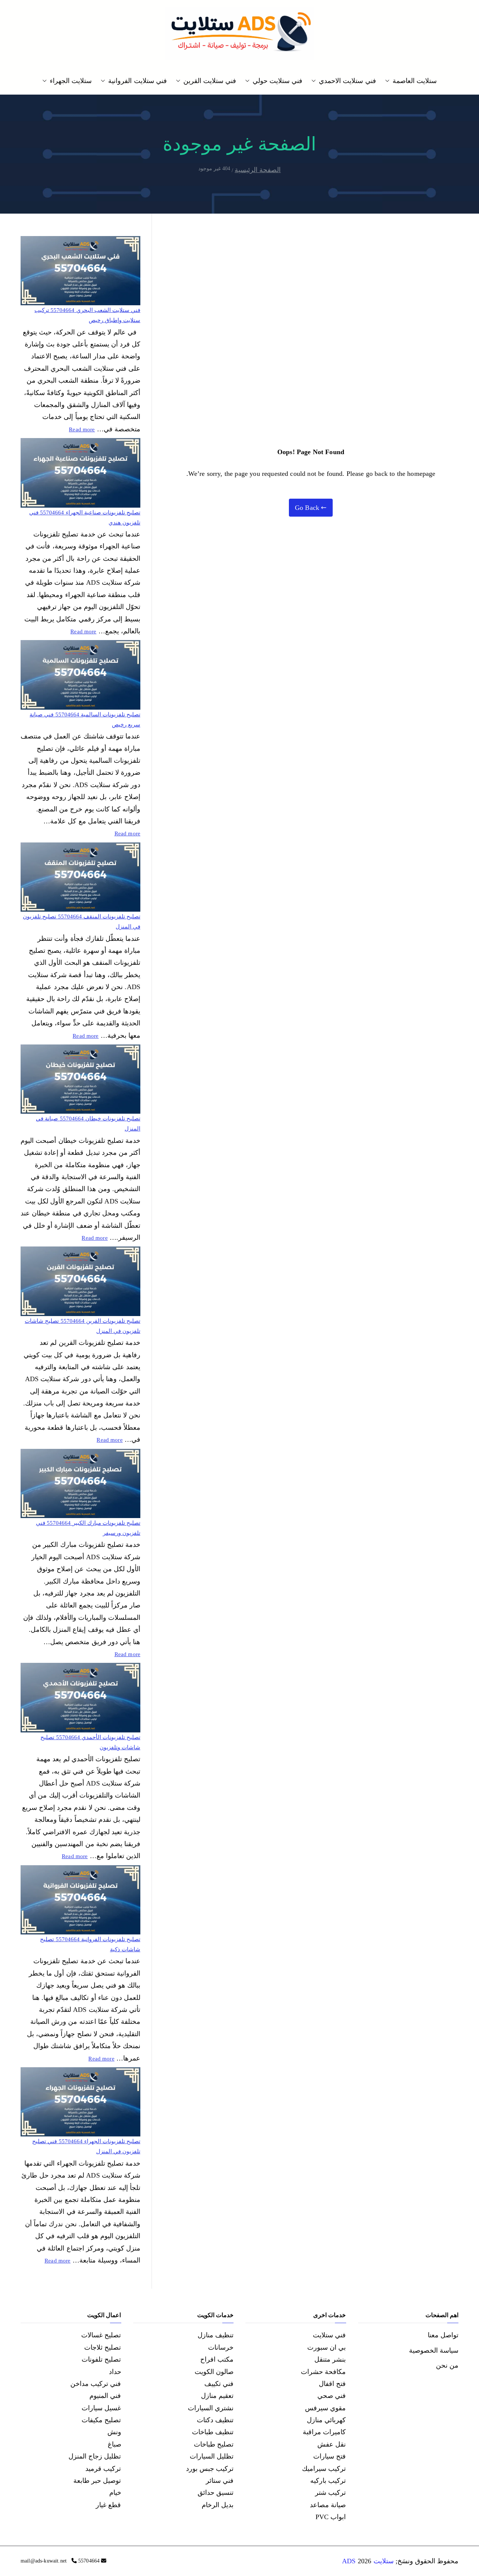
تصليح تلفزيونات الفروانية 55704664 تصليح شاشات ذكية (90, 1944)
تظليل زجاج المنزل (95, 2456)
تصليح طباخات (214, 2444)
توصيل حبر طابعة (97, 2481)
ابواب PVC (331, 2517)
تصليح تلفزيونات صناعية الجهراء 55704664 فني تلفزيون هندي (85, 518)
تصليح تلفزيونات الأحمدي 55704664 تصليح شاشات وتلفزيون (90, 1742)
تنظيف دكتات (215, 2420)
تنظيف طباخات (213, 2432)
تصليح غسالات (101, 2335)
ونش (114, 2432)
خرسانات (221, 2347)
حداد (115, 2372)
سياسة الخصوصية (434, 2350)
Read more (82, 429)
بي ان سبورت (327, 2347)
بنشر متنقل (330, 2359)
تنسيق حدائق (216, 2493)
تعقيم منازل (217, 2396)
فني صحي (332, 2396)
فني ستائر (220, 2481)
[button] (389, 81)
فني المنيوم (105, 2396)
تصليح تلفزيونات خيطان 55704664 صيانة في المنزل (88, 1124)
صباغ (115, 2444)
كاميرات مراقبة (324, 2432)
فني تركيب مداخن (96, 2384)
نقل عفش (332, 2444)
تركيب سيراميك (324, 2469)
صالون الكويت (214, 2372)
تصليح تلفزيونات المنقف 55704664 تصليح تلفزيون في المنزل (82, 922)
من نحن (447, 2365)
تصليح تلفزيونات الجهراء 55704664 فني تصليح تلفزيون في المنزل (86, 2146)
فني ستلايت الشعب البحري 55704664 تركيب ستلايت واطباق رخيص (87, 315)
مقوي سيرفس (325, 2408)
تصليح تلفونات (101, 2359)
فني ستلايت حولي (277, 81)
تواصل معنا (443, 2335)
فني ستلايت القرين (210, 81)
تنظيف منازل (216, 2335)
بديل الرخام (218, 2505)
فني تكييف (219, 2384)
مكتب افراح (217, 2359)
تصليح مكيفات (101, 2420)
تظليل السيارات (212, 2456)
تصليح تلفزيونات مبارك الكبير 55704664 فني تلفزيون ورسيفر (88, 1528)
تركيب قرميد (103, 2469)
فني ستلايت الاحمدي (347, 81)
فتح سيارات (329, 2456)
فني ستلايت (329, 2335)
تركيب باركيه (328, 2481)
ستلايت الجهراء (71, 81)
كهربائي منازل (326, 2420)
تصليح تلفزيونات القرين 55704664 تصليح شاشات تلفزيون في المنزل (83, 1326)
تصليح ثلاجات (103, 2347)
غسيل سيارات (101, 2408)
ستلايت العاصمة (415, 81)
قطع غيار (108, 2505)
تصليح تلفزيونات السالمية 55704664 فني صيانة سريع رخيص (85, 720)
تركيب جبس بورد (210, 2469)
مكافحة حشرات (323, 2372)
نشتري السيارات (211, 2408)
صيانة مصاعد (328, 2505)
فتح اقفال (332, 2384)
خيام (115, 2493)
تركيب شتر (330, 2493)
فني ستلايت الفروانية (137, 81)
